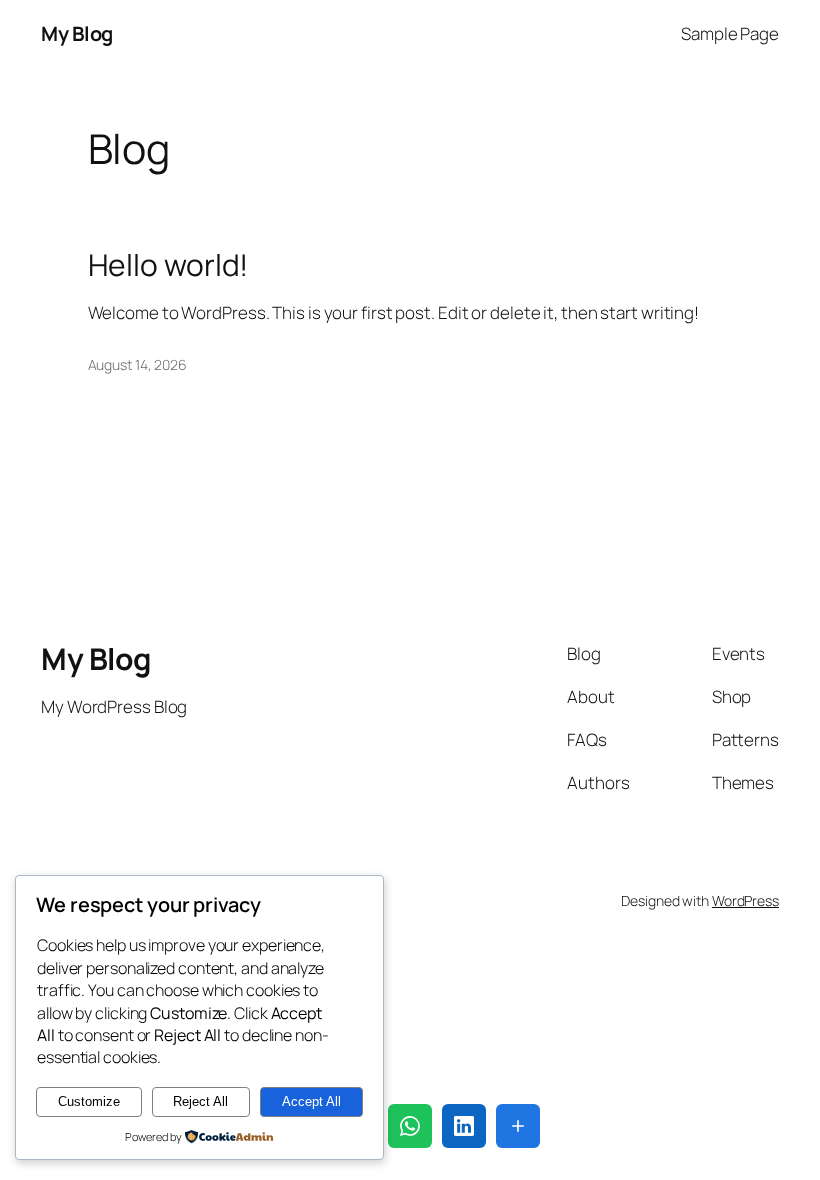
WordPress (745, 900)
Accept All (311, 1101)
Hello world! (168, 265)
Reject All (200, 1101)
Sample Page (730, 33)
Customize (89, 1101)
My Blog (77, 33)
